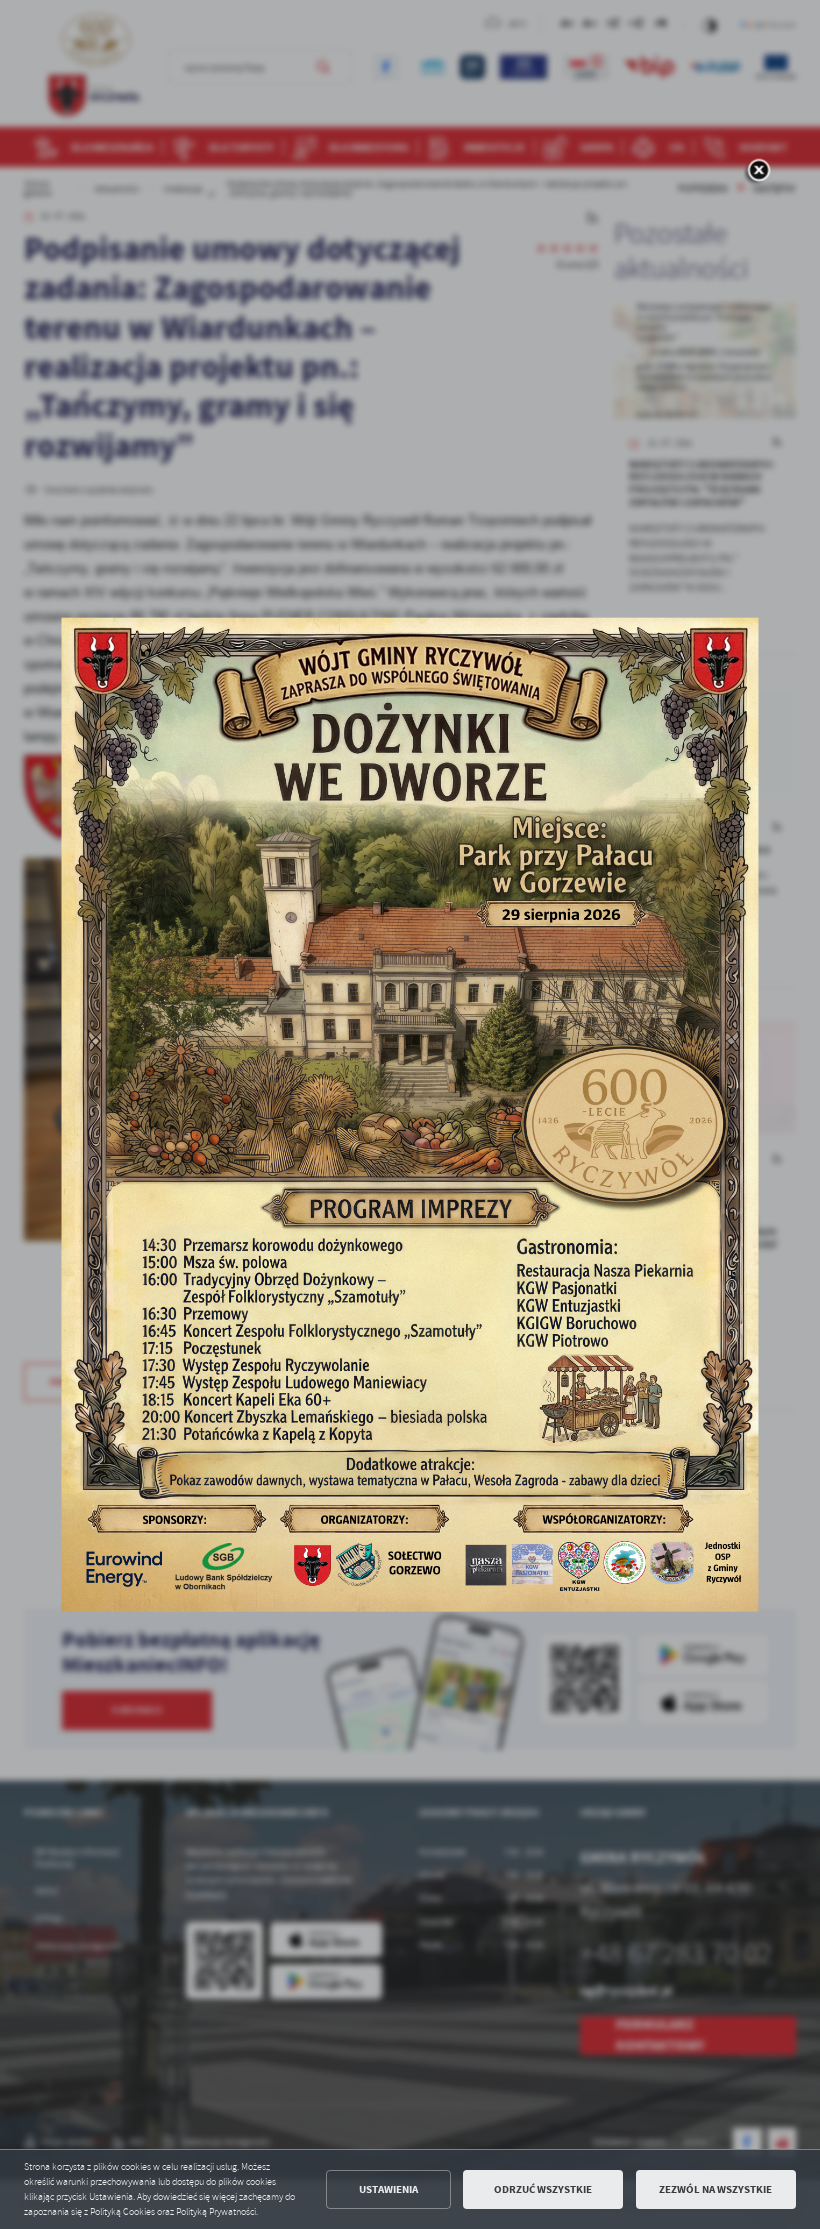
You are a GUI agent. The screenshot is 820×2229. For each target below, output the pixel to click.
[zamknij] (759, 172)
